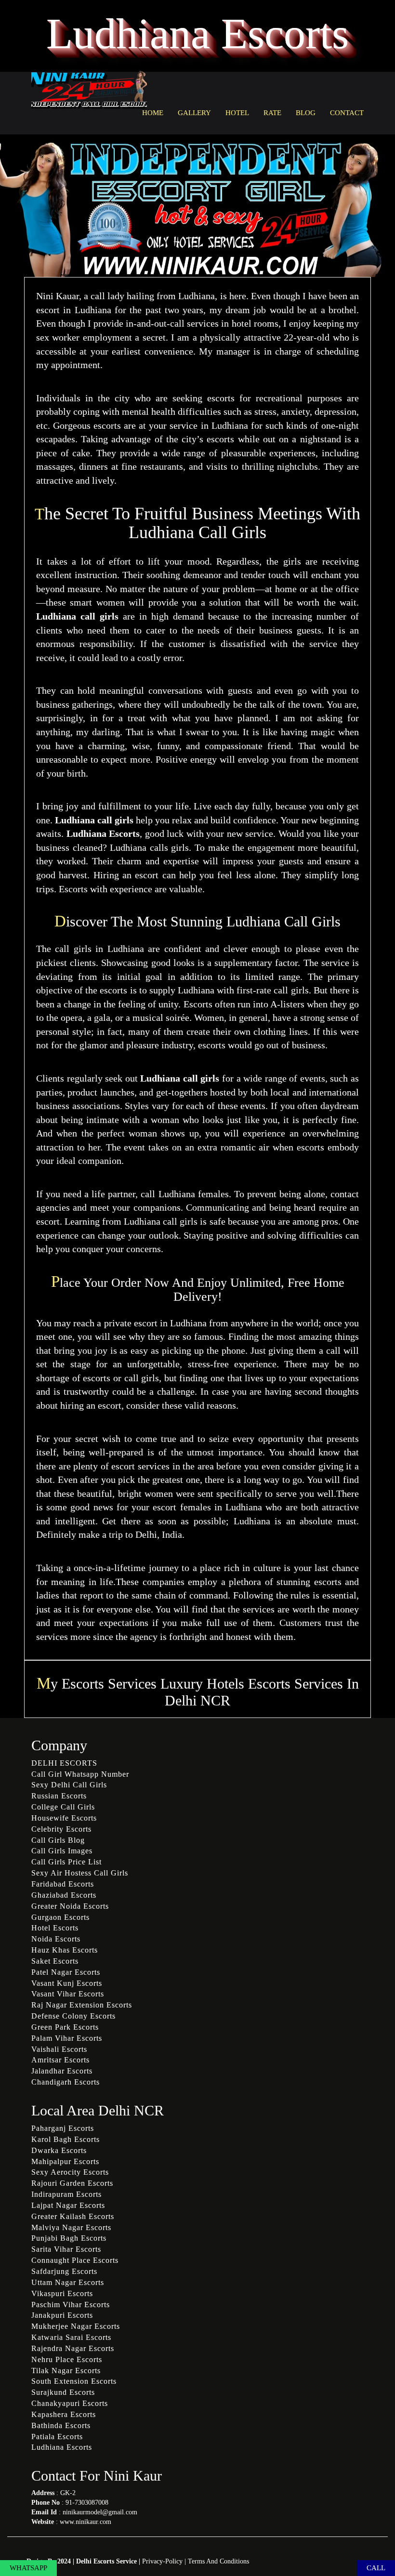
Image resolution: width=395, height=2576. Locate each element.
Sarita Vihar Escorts (66, 2249)
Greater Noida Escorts (70, 1906)
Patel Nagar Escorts (66, 1972)
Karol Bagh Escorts (66, 2139)
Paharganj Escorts (63, 2128)
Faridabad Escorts (63, 1884)
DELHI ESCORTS (64, 1763)
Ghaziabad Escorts (64, 1895)
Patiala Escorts (57, 2437)
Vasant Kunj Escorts (67, 1983)
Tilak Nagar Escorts (66, 2371)
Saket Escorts (55, 1961)
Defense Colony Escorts (73, 2016)
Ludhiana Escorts (62, 2447)
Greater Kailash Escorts (73, 2216)
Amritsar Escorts (60, 2060)
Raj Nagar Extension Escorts (82, 2005)
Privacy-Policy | (165, 2561)
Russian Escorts (59, 1796)
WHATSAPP (28, 2568)
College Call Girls (63, 1807)
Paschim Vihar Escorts (71, 2305)
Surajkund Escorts (63, 2392)
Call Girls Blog (58, 1840)
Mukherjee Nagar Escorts (76, 2326)
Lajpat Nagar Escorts (68, 2205)
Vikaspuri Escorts (62, 2293)
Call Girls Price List (66, 1862)
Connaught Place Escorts (75, 2260)
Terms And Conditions (218, 2561)
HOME (153, 113)
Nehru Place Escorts (67, 2359)
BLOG (306, 113)
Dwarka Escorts (59, 2150)
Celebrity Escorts (61, 1829)
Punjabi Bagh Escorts (69, 2238)
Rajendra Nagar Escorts (73, 2348)
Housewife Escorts (64, 1818)
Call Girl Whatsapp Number (80, 1774)
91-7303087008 (87, 2503)
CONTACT (347, 113)
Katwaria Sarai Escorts (71, 2337)
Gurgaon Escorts (60, 1917)
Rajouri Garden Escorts (72, 2183)
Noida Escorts (56, 1939)
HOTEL (237, 113)
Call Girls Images (62, 1851)
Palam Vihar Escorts (67, 2038)
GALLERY (194, 113)
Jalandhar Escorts (62, 2071)
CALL (376, 2568)
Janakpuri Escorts (62, 2315)
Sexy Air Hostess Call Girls (80, 1873)
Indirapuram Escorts (66, 2194)
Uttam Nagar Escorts (68, 2282)
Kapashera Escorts (64, 2414)
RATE (272, 113)
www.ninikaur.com (86, 2522)
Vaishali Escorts (59, 2049)
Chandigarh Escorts (66, 2082)
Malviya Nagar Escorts (71, 2227)
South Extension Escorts (74, 2381)
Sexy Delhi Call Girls (69, 1785)
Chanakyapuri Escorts (70, 2403)
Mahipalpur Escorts (65, 2161)
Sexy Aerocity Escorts (70, 2172)
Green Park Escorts (65, 2027)
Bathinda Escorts (61, 2425)
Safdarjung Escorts (64, 2271)
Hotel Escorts (55, 1928)
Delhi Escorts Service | (109, 2561)
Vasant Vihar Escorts (68, 1994)
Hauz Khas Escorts (65, 1950)
